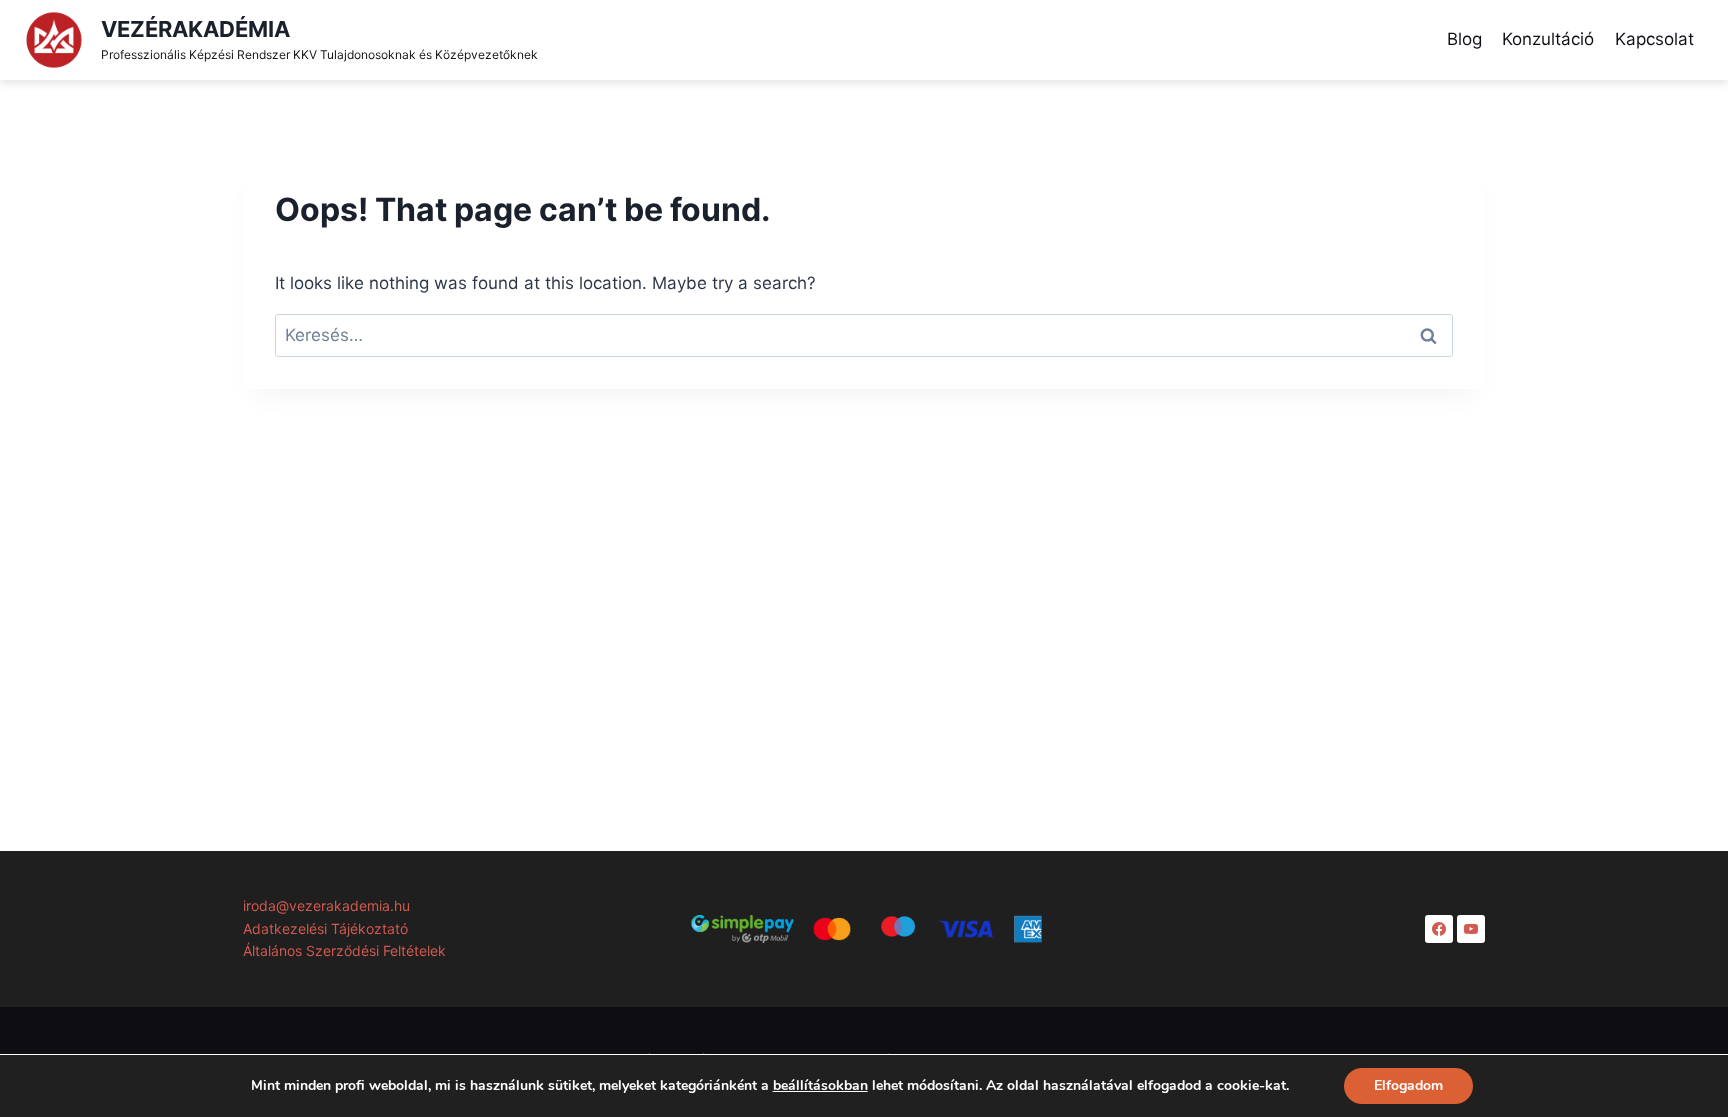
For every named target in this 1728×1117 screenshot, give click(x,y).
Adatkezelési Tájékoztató (325, 928)
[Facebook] (1439, 929)
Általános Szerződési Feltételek (344, 950)
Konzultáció (1548, 39)
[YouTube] (1471, 929)
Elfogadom (1408, 1085)
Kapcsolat (1654, 39)
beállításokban (820, 1086)
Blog (1464, 39)
